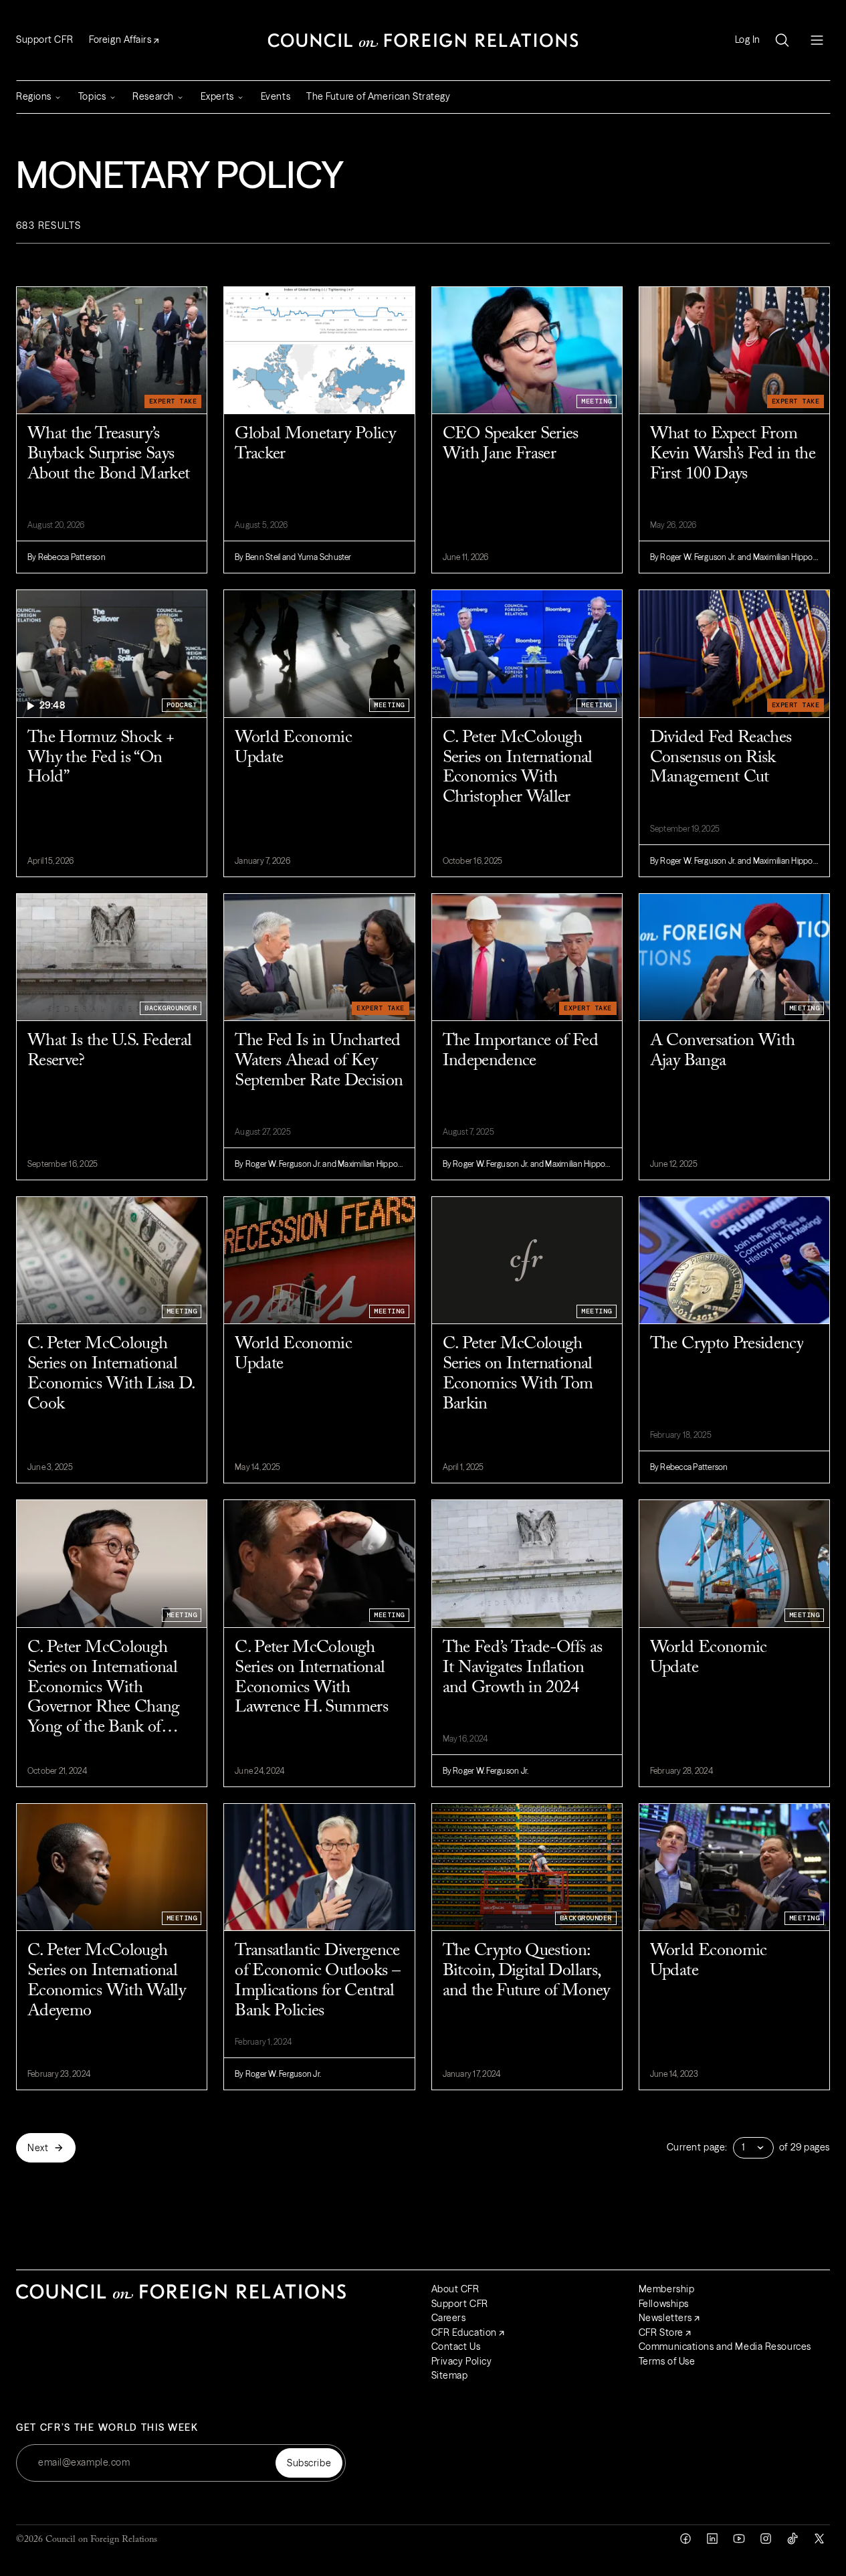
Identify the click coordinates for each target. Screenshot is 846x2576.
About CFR (455, 2289)
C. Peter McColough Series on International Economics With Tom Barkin (518, 1374)
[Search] (782, 40)
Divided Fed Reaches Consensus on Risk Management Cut (721, 758)
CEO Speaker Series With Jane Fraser (511, 444)
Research (153, 96)
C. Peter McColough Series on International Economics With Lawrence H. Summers (311, 1678)
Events (276, 96)
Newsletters (665, 2318)
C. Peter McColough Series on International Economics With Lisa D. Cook (111, 1374)
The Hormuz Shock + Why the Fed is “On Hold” (101, 758)
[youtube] (739, 2539)
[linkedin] (712, 2539)
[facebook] (685, 2539)
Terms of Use (667, 2361)
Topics (92, 96)
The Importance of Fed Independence (520, 1051)
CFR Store (661, 2332)
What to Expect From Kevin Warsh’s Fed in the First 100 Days (733, 454)
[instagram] (766, 2539)
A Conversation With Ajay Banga (723, 1051)
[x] (819, 2539)
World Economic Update (293, 748)
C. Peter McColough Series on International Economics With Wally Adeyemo (106, 1981)
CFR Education (464, 2332)
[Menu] (817, 40)
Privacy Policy (462, 2361)
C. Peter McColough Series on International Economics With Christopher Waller (518, 768)
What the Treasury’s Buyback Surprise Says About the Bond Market (108, 454)
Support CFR (44, 39)
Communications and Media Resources (725, 2347)
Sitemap (450, 2375)
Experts (217, 96)
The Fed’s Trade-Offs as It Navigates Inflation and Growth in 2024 (523, 1668)
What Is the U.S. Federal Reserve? (109, 1051)
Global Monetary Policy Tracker (315, 444)
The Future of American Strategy (378, 96)
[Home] (423, 40)
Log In (748, 40)
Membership (667, 2289)
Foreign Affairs (120, 39)
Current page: (697, 2147)
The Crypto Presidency (727, 1344)
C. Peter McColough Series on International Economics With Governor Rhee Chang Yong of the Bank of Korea (104, 1689)
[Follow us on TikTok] (792, 2539)
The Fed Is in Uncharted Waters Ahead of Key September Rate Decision (319, 1061)
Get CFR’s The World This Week (107, 2428)
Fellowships (664, 2304)
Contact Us (456, 2347)
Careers (449, 2318)
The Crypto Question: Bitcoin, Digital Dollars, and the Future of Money (526, 1971)
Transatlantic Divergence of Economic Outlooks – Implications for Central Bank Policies (317, 1981)
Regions (34, 96)
